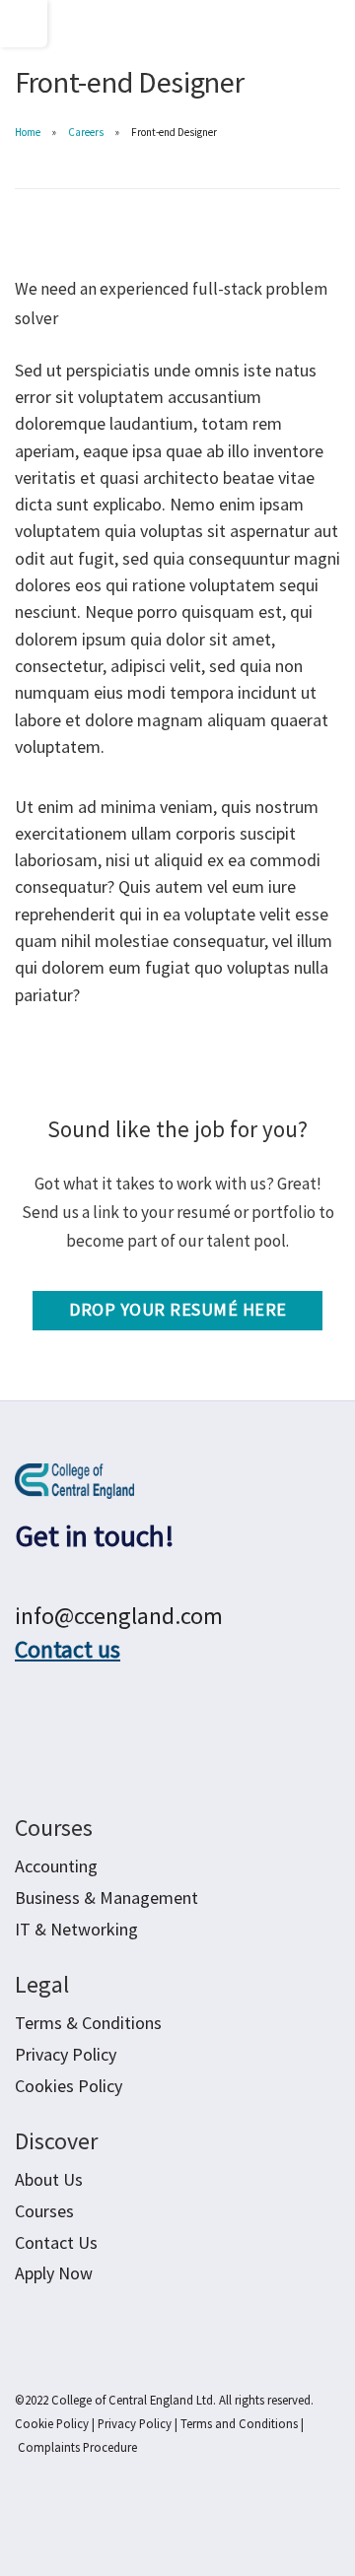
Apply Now (54, 2273)
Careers (86, 132)
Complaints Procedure (77, 2447)
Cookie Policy (52, 2423)
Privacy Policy (135, 2423)
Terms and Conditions (239, 2423)
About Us (49, 2179)
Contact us (68, 1649)
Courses (44, 2211)
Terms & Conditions (88, 2023)
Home (28, 132)
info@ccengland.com (119, 1616)
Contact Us (56, 2242)
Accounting (56, 1866)
